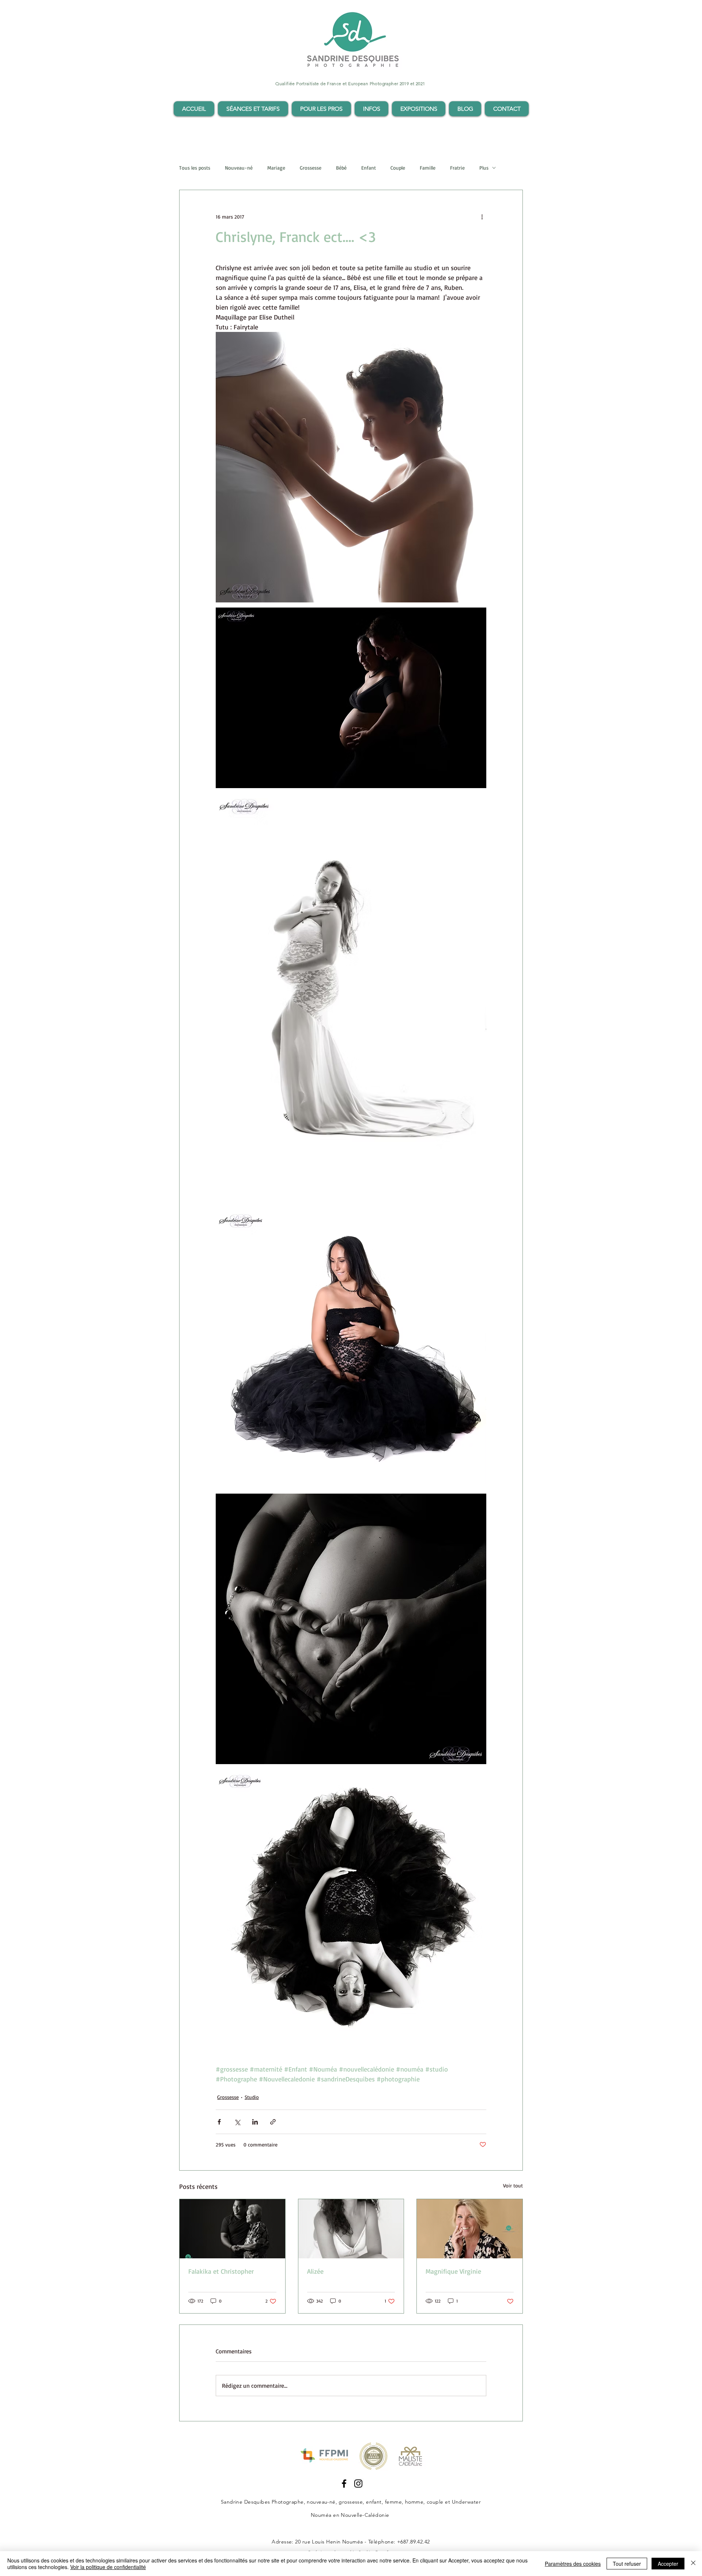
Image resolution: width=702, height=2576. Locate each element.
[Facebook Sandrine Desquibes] (344, 2484)
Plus (484, 168)
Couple (398, 168)
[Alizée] (351, 2229)
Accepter (668, 2564)
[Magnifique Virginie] (470, 2229)
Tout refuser (627, 2564)
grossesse (351, 2502)
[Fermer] (693, 2564)
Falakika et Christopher (221, 2271)
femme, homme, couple (414, 2502)
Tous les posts (195, 168)
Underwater (467, 2502)
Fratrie (457, 168)
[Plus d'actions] (482, 216)
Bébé (341, 168)
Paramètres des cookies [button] (573, 2564)
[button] (253, 109)
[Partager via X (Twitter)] (237, 2122)
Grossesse (311, 168)
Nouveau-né (239, 168)
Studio (252, 2097)
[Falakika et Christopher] (232, 2229)
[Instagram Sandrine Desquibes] (358, 2484)
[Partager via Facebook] (219, 2122)
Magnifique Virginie (453, 2271)
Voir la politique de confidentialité (108, 2567)
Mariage (276, 168)
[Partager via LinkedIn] (255, 2122)
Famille (428, 168)
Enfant (369, 168)
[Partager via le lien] (273, 2122)
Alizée (315, 2271)
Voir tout (513, 2185)
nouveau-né (321, 2502)
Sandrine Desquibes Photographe (262, 2502)
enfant (374, 2502)
